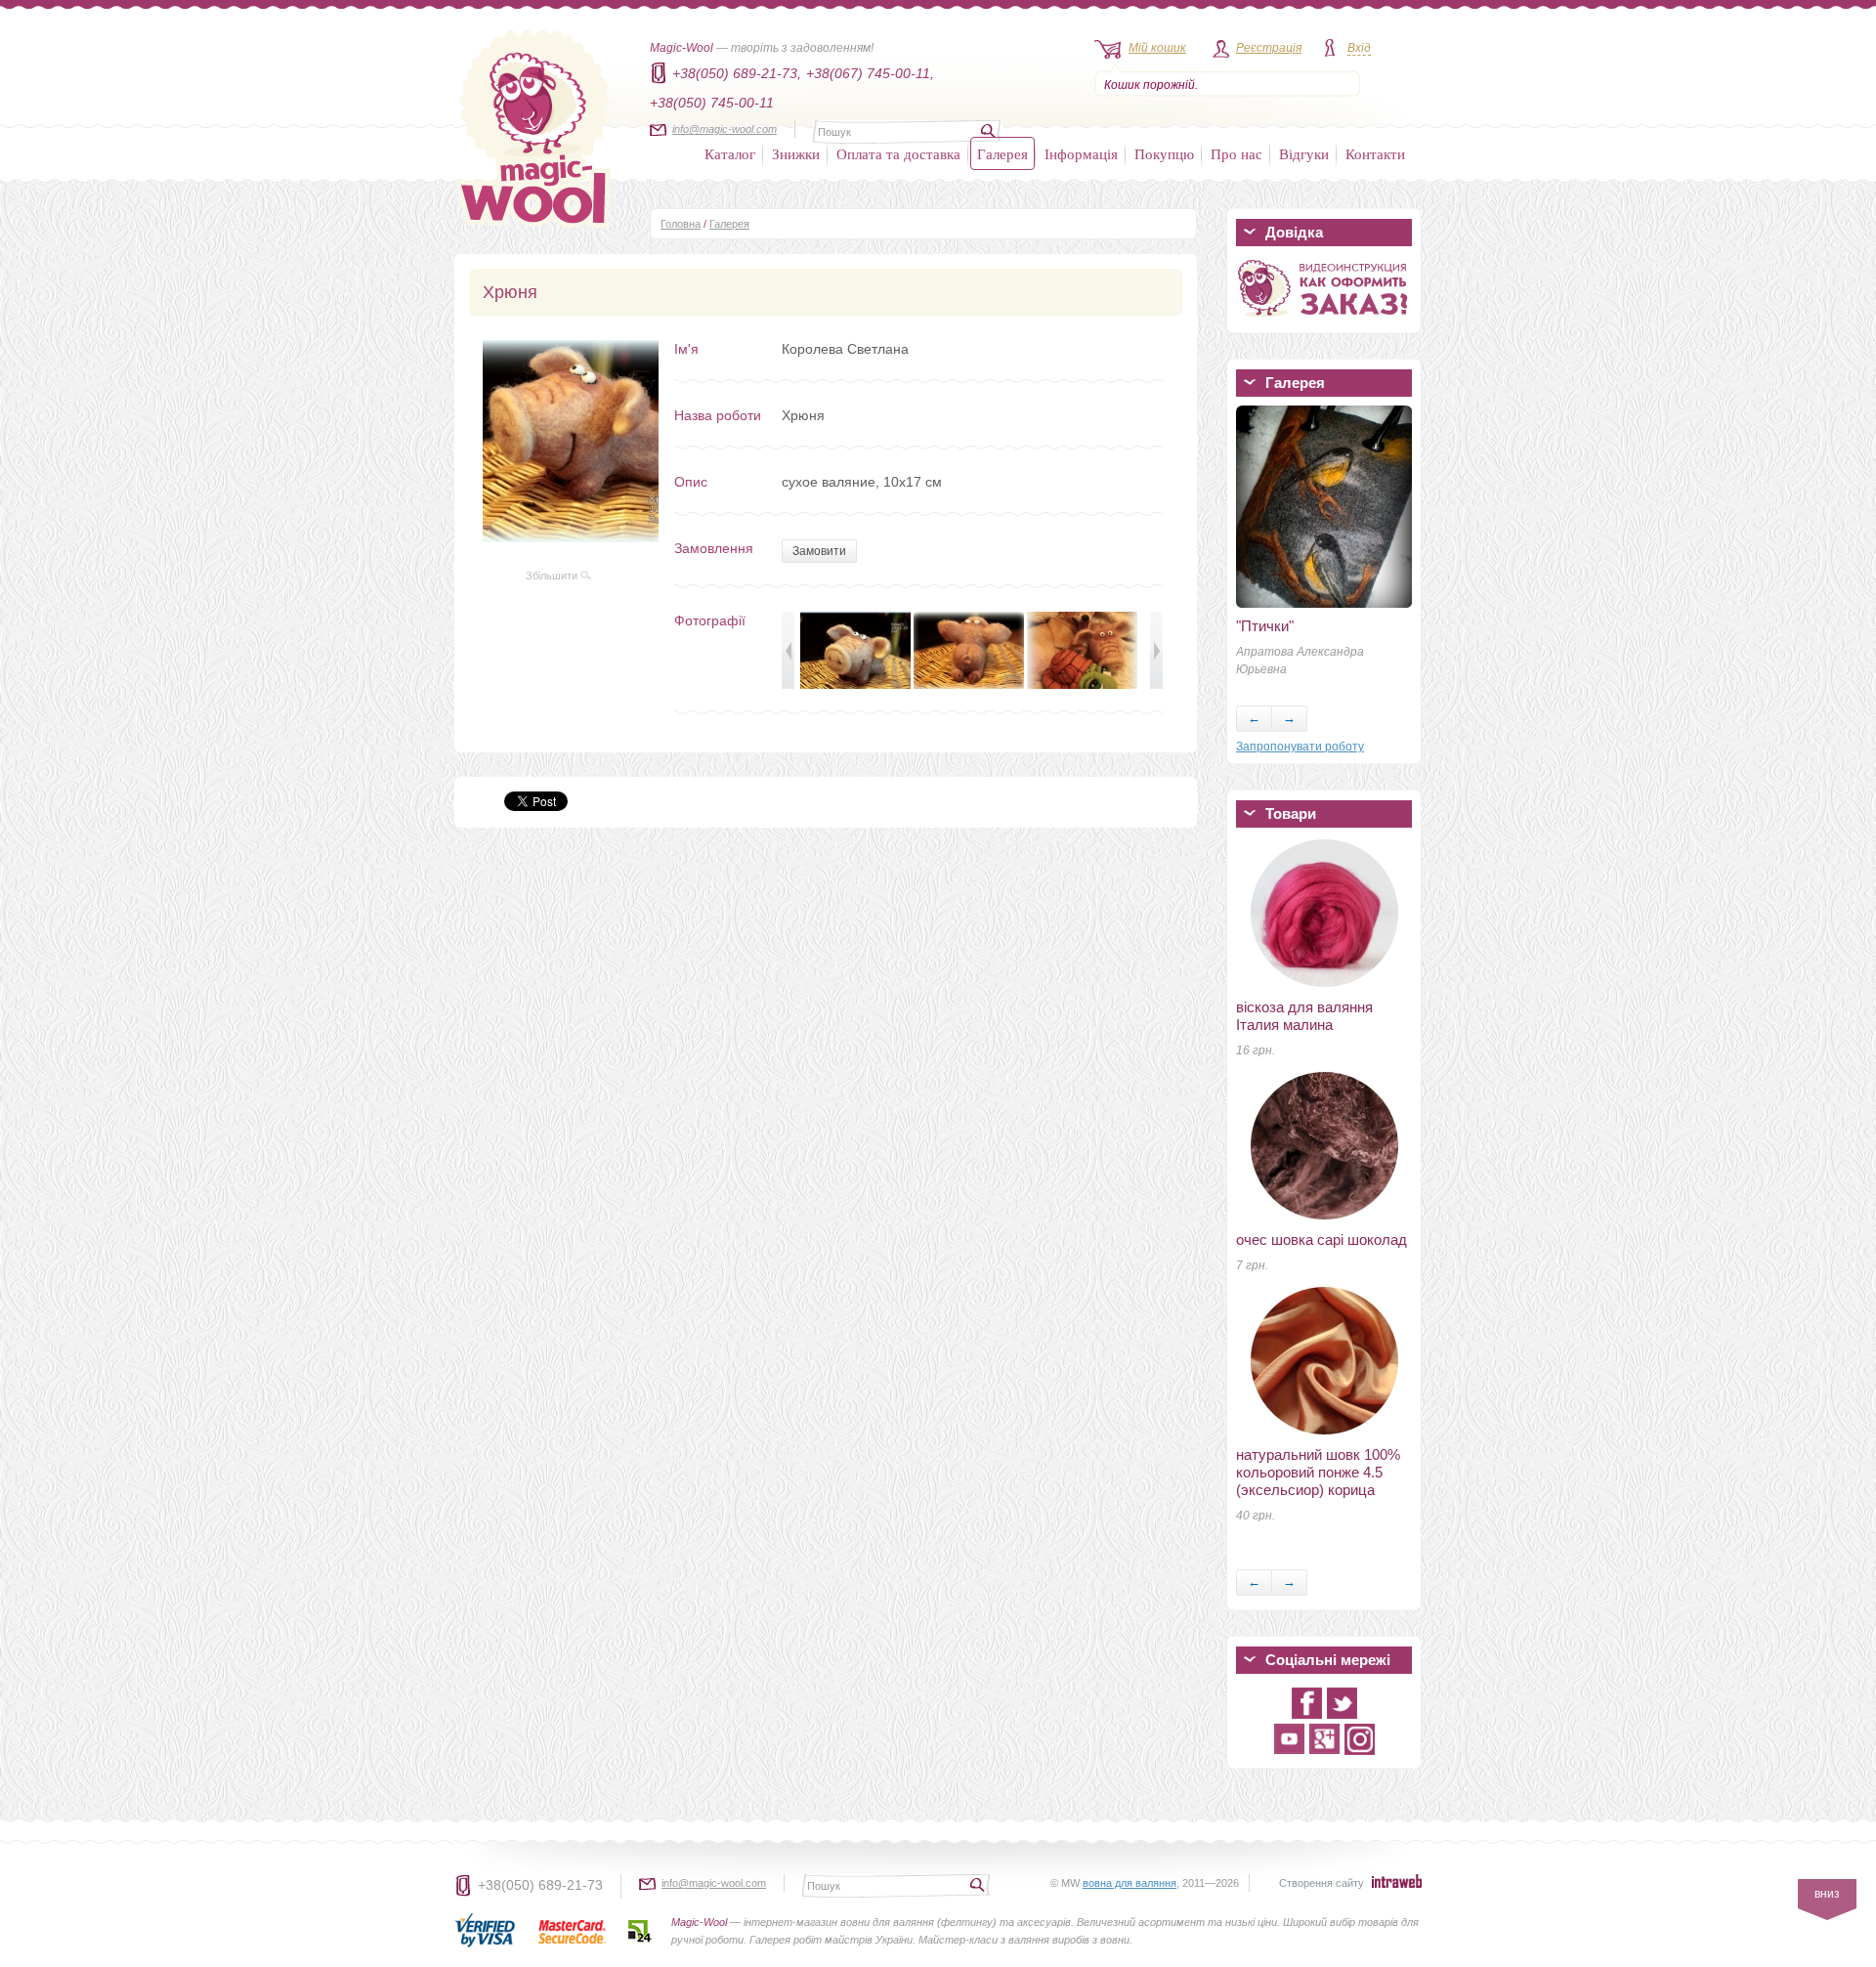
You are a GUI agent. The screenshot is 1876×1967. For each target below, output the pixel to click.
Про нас (1236, 153)
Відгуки (1304, 153)
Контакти (1375, 153)
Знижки (796, 153)
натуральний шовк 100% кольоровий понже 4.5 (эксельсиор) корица (1318, 1472)
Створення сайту (1322, 1883)
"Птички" (1265, 626)
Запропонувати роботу (1300, 747)
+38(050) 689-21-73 (540, 1885)
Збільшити (553, 576)
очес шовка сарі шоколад (1322, 1240)
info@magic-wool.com (725, 129)
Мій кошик (1157, 48)
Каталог (730, 153)
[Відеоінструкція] (1324, 321)
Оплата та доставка (898, 153)
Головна (681, 224)
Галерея (1002, 153)
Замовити (819, 551)
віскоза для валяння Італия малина (1304, 1016)
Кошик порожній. (1151, 85)
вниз (1827, 1894)
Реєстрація (1269, 48)
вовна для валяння (1130, 1883)
